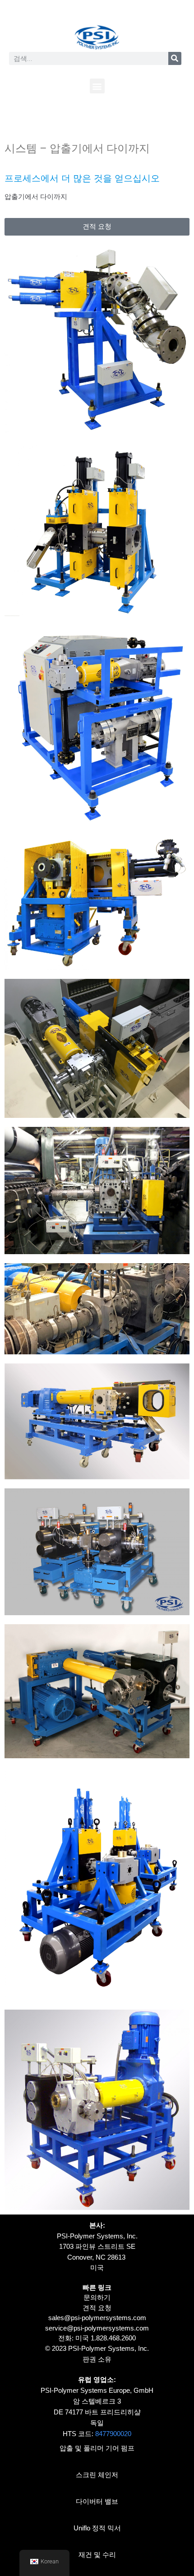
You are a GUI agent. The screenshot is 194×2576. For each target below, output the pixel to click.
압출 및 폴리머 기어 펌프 (97, 2448)
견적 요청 (97, 2308)
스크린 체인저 (97, 2475)
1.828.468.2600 (113, 2338)
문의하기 (97, 2297)
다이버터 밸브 (97, 2501)
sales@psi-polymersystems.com (97, 2318)
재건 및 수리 (97, 2555)
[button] (97, 86)
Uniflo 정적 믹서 (97, 2528)
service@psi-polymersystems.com (97, 2328)
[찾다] (175, 58)
